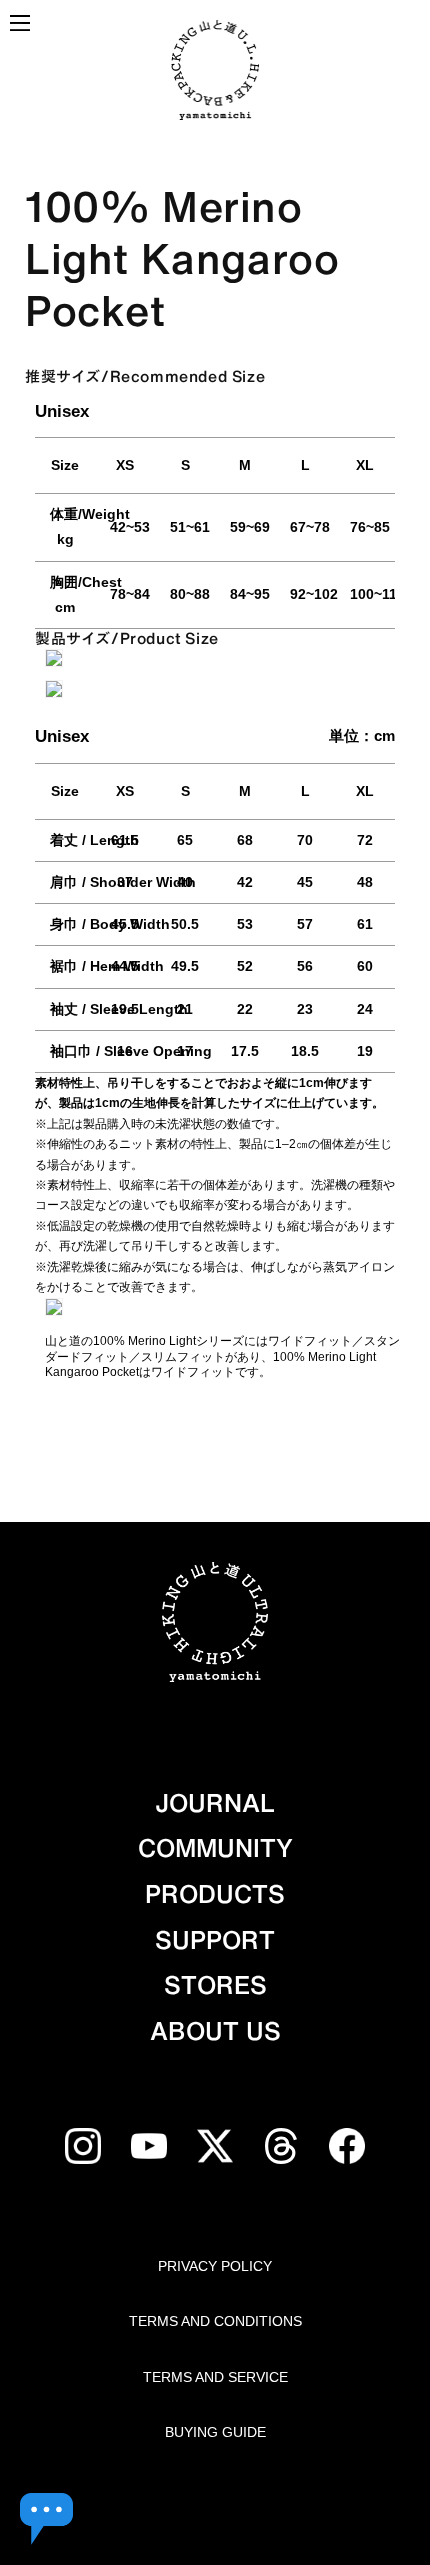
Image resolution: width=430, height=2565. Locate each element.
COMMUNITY (215, 1848)
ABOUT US (215, 2031)
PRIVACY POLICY (215, 2266)
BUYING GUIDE (215, 2432)
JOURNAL (215, 1803)
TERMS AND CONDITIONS (215, 2321)
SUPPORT (215, 1940)
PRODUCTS (215, 1894)
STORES (215, 1985)
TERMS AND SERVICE (215, 2377)
